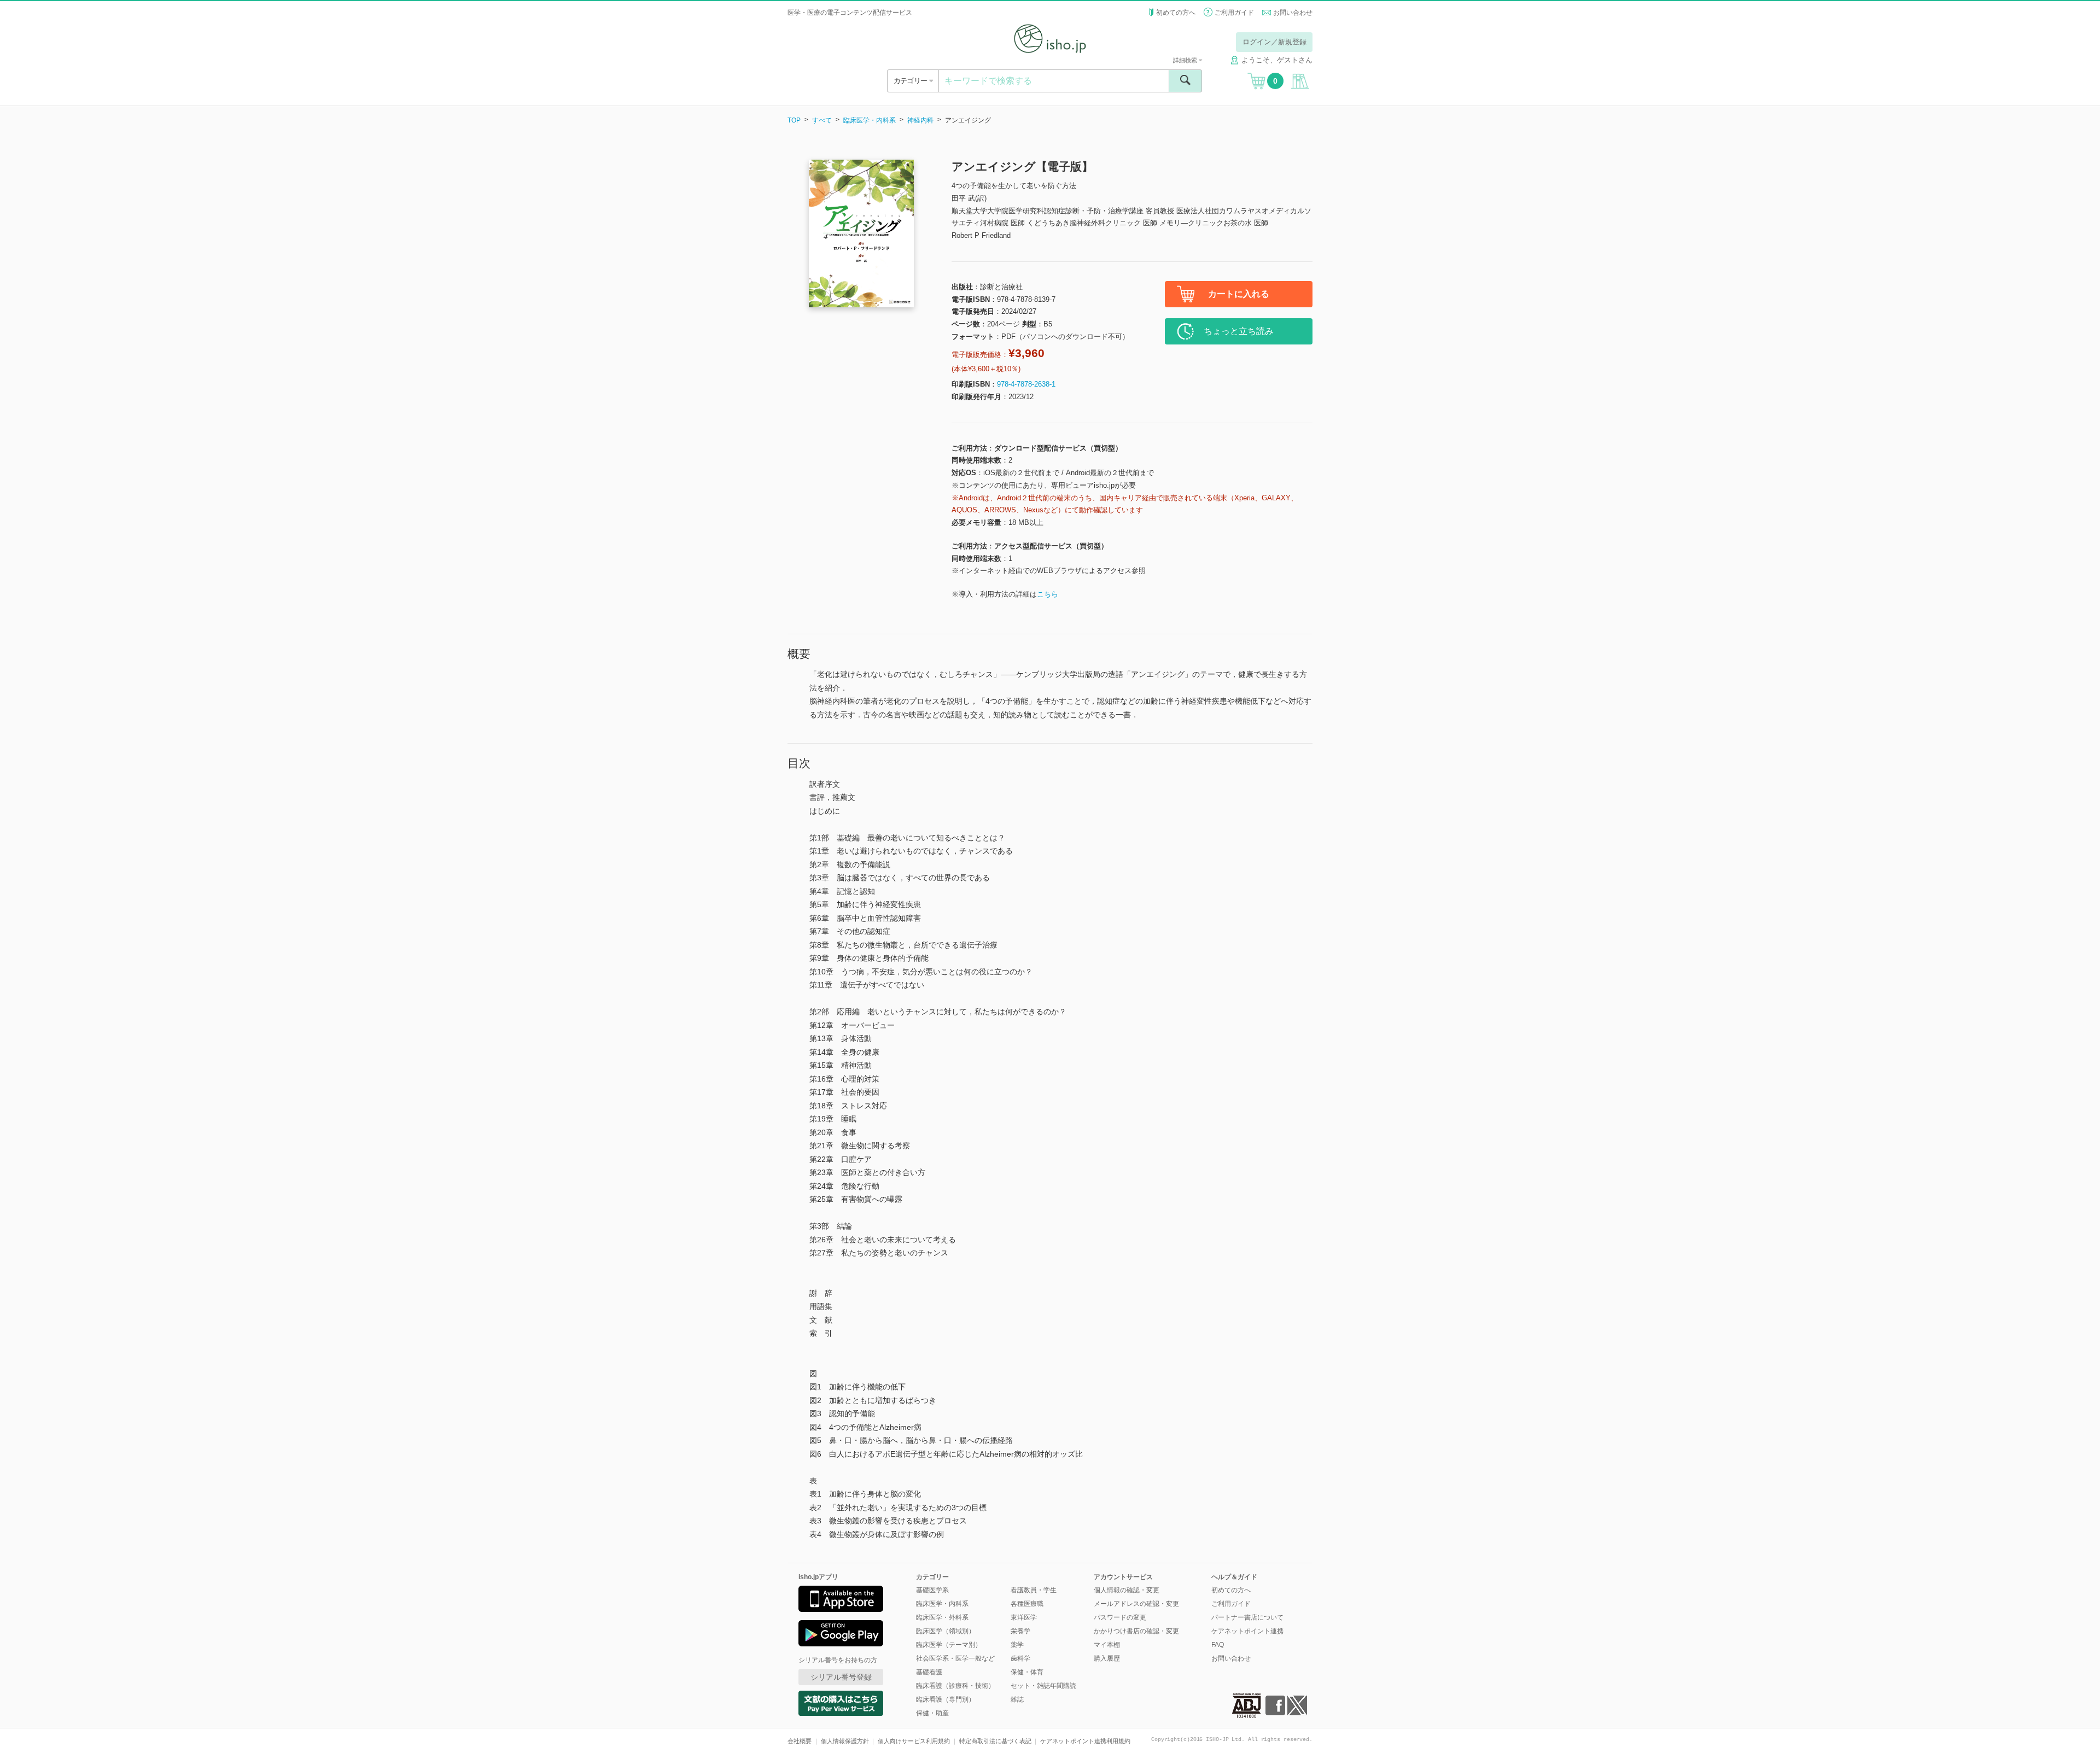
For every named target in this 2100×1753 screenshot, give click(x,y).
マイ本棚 (1107, 1645)
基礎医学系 (932, 1590)
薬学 (1017, 1645)
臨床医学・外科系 (942, 1617)
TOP (794, 120)
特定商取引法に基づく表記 (995, 1741)
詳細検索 (1186, 60)
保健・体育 (1027, 1672)
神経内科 (920, 120)
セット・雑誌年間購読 (1043, 1686)
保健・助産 (932, 1713)
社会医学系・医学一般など (955, 1658)
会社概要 (800, 1741)
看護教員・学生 (1034, 1590)
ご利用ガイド (1234, 13)
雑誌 (1017, 1699)
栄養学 (1020, 1631)
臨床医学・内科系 (870, 120)
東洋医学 (1024, 1617)
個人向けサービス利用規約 (914, 1741)
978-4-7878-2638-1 (1026, 384)
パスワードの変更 (1120, 1617)
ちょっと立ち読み (1239, 331)
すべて (822, 120)
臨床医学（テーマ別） (949, 1645)
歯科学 (1020, 1658)
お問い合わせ (1293, 13)
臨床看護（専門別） (946, 1699)
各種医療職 (1027, 1604)
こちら (1048, 594)
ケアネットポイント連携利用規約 (1085, 1741)
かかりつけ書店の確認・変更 (1136, 1631)
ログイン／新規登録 (1274, 42)
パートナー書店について (1247, 1617)
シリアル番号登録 (841, 1677)
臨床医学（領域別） (946, 1631)
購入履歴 (1107, 1658)
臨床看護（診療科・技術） (955, 1686)
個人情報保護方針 (845, 1741)
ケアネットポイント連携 (1247, 1631)
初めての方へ (1176, 13)
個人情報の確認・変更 (1127, 1590)
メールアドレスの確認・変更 (1136, 1604)
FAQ (1218, 1645)
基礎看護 (929, 1672)
